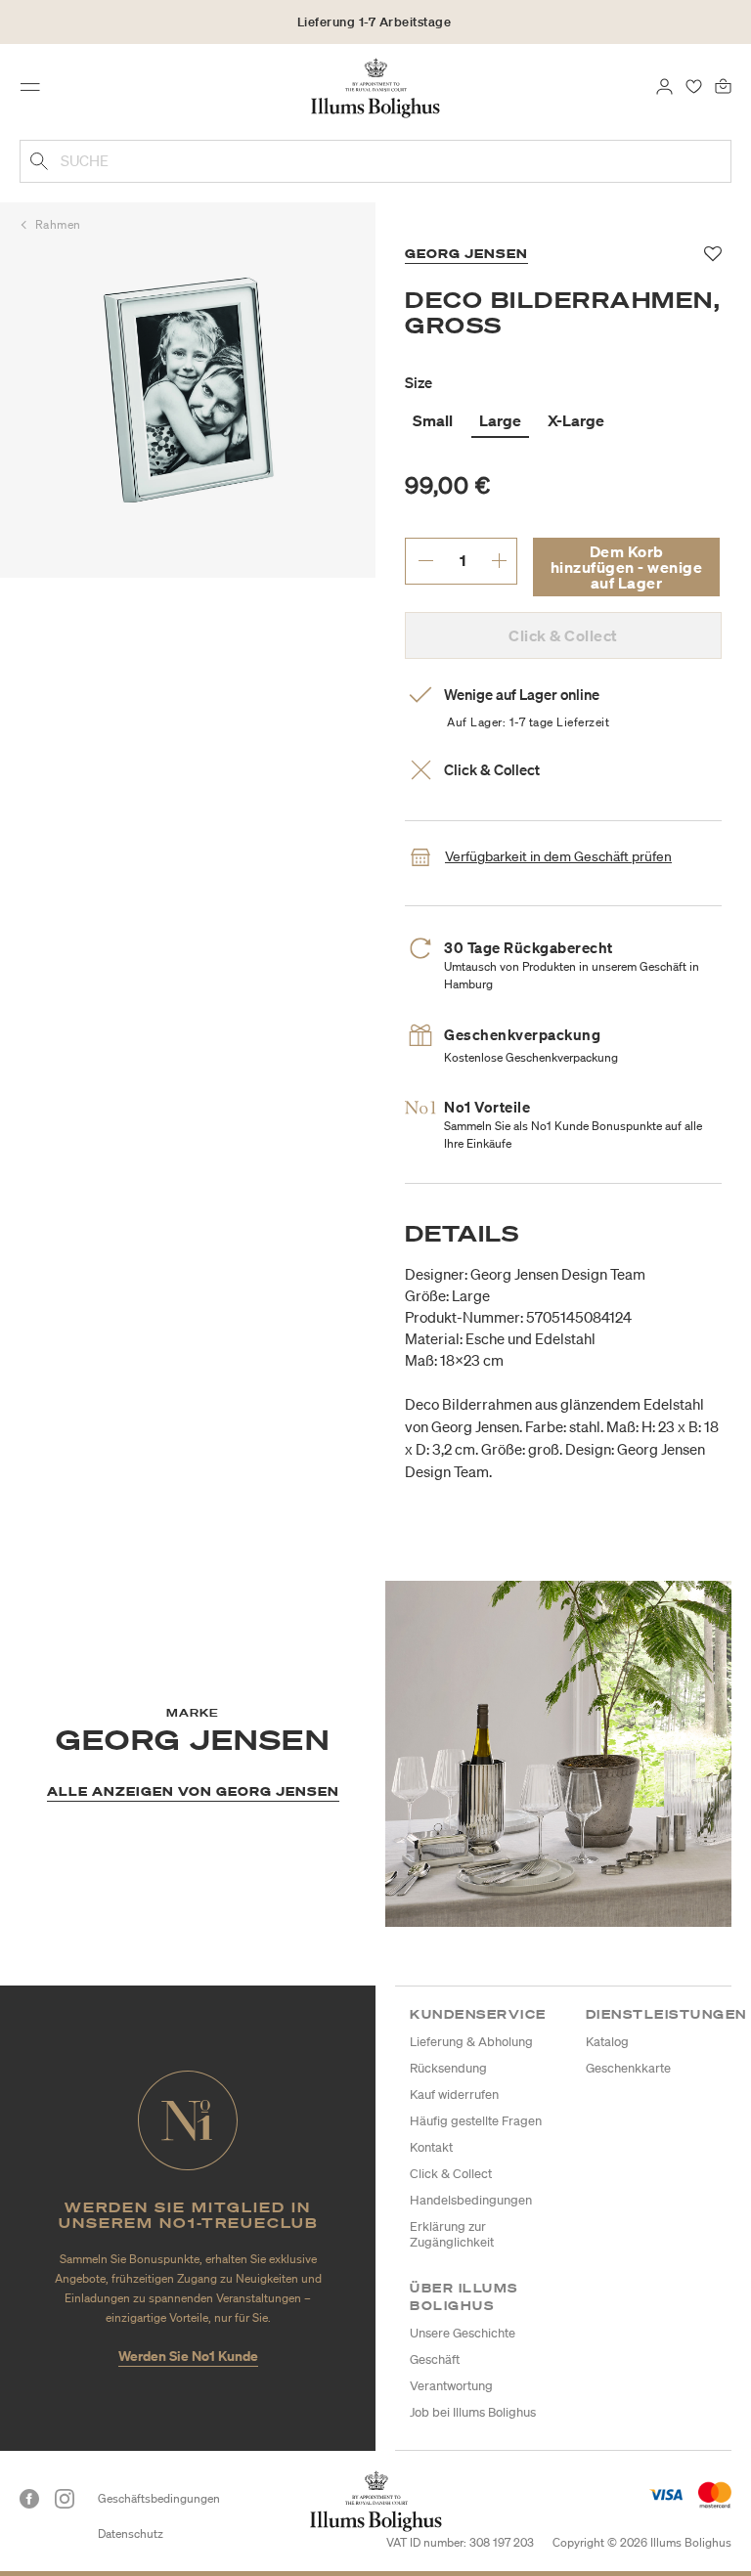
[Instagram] (65, 2499)
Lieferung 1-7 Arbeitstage (375, 22)
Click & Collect (451, 2174)
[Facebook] (29, 2499)
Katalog (607, 2042)
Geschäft (435, 2359)
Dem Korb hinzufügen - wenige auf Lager (627, 567)
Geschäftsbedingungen (159, 2498)
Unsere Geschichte (463, 2333)
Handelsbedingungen (471, 2200)
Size (419, 382)
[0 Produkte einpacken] (723, 85)
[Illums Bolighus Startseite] (376, 87)
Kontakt (431, 2147)
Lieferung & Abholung (471, 2042)
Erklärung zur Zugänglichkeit (452, 2234)
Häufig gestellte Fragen (476, 2121)
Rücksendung (448, 2068)
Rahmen (58, 224)
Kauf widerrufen (454, 2095)
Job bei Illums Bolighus (473, 2412)
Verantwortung (451, 2386)
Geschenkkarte (628, 2068)
